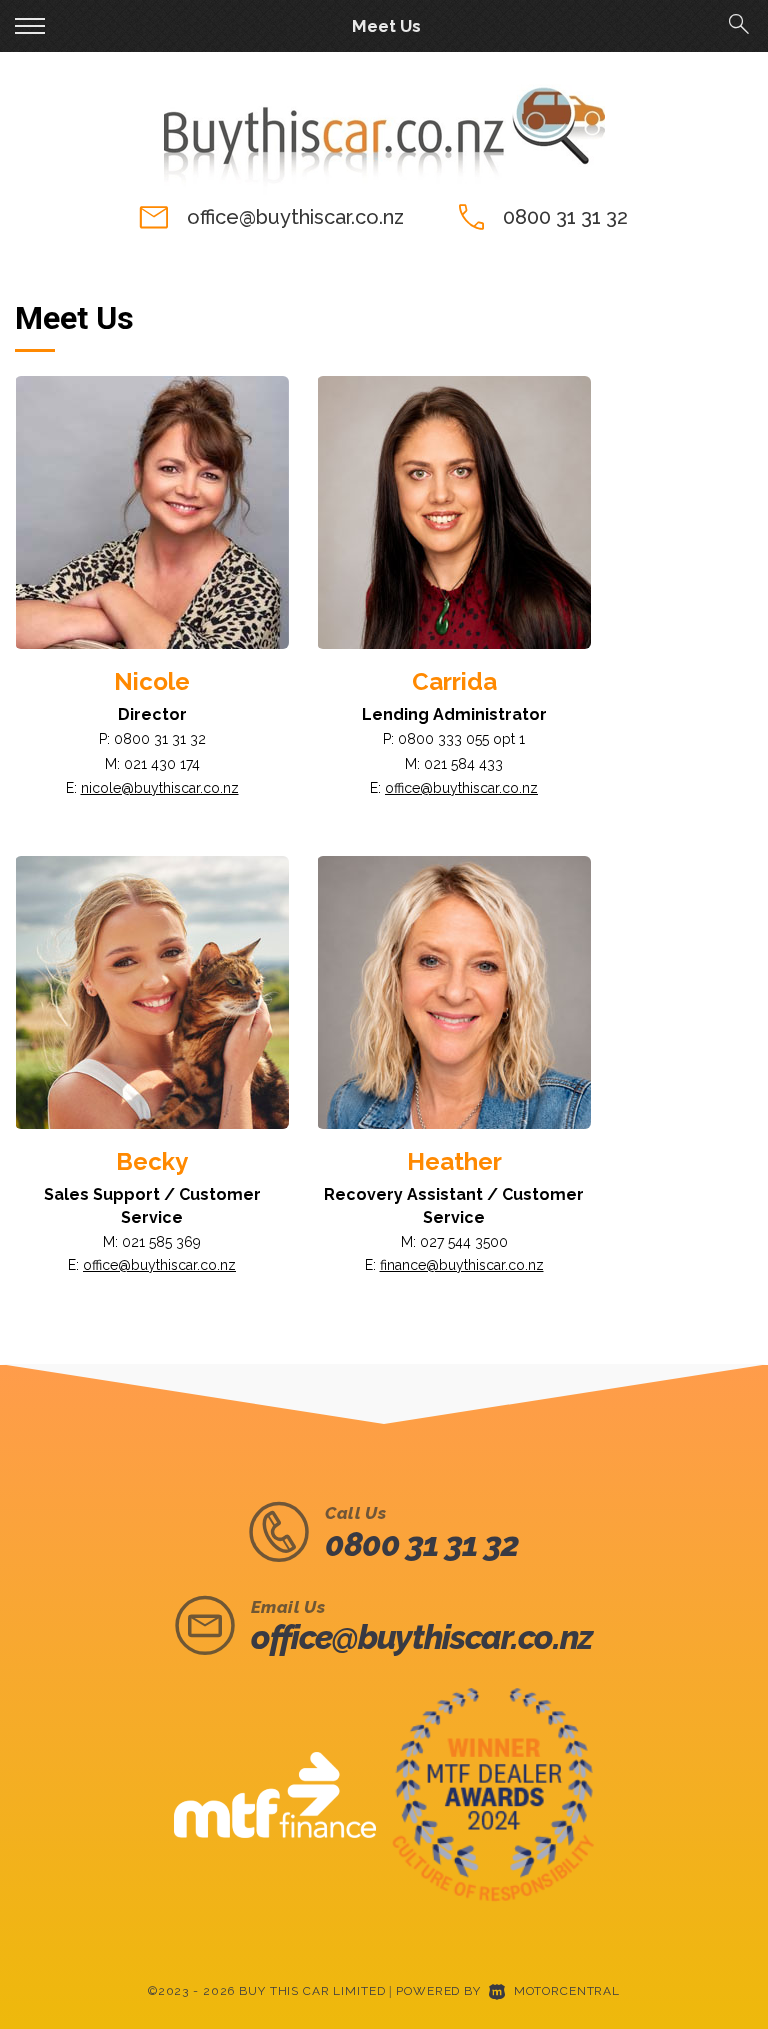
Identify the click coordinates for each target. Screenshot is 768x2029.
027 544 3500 (464, 1242)
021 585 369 (161, 1242)
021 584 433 (463, 764)
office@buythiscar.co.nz (295, 217)
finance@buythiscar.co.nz (462, 1265)
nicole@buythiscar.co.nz (160, 788)
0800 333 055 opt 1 (461, 739)
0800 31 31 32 (565, 217)
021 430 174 (162, 764)
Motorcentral (567, 1991)
